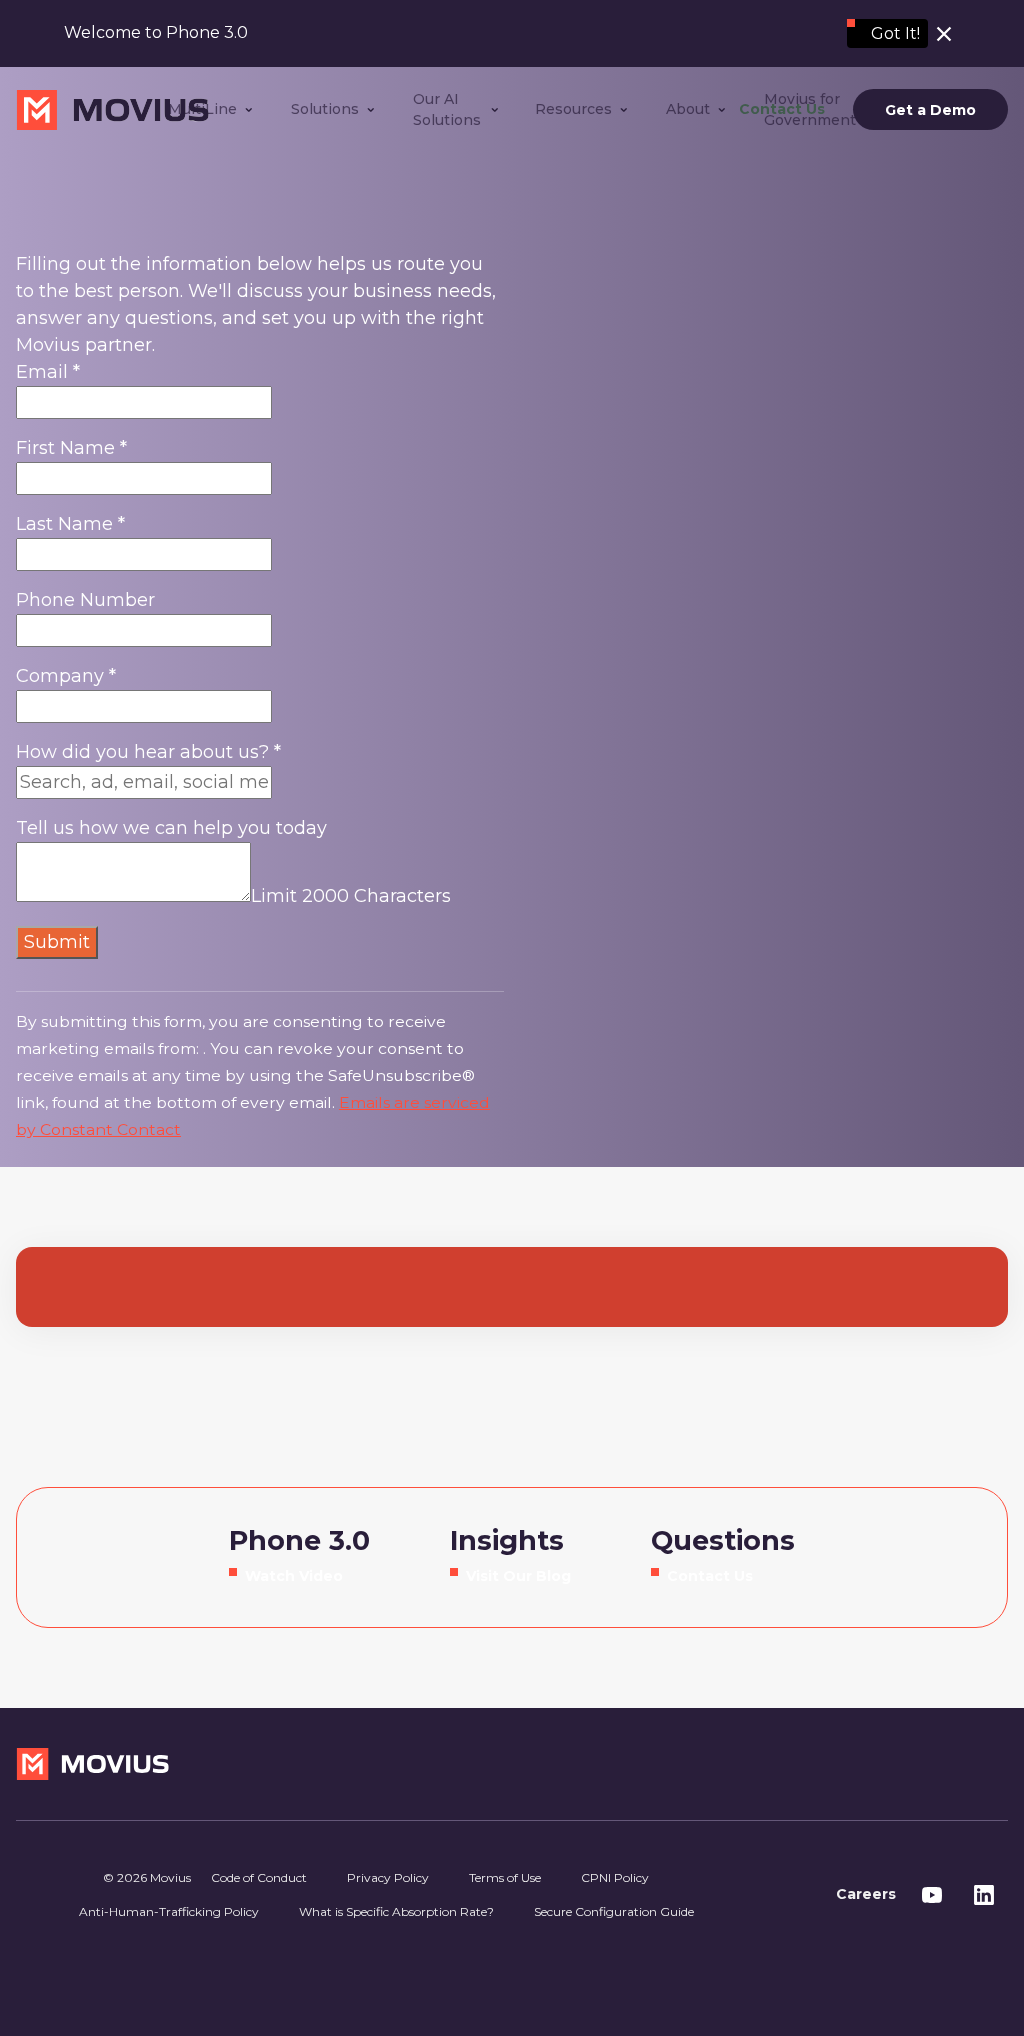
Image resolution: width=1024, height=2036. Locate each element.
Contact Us (710, 1576)
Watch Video (294, 1576)
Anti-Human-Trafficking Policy (169, 1911)
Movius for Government (810, 109)
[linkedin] (984, 1895)
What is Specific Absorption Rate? (396, 1911)
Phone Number (85, 600)
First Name (71, 448)
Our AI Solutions (447, 109)
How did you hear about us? (148, 752)
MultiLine (202, 109)
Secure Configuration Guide (614, 1911)
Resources (573, 109)
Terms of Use (505, 1877)
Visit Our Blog (518, 1576)
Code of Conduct (259, 1877)
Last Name (70, 524)
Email (48, 372)
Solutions (325, 109)
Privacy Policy (388, 1877)
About (688, 109)
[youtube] (932, 1895)
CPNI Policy (615, 1877)
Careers (866, 1894)
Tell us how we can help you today (171, 828)
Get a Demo (930, 110)
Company (66, 676)
